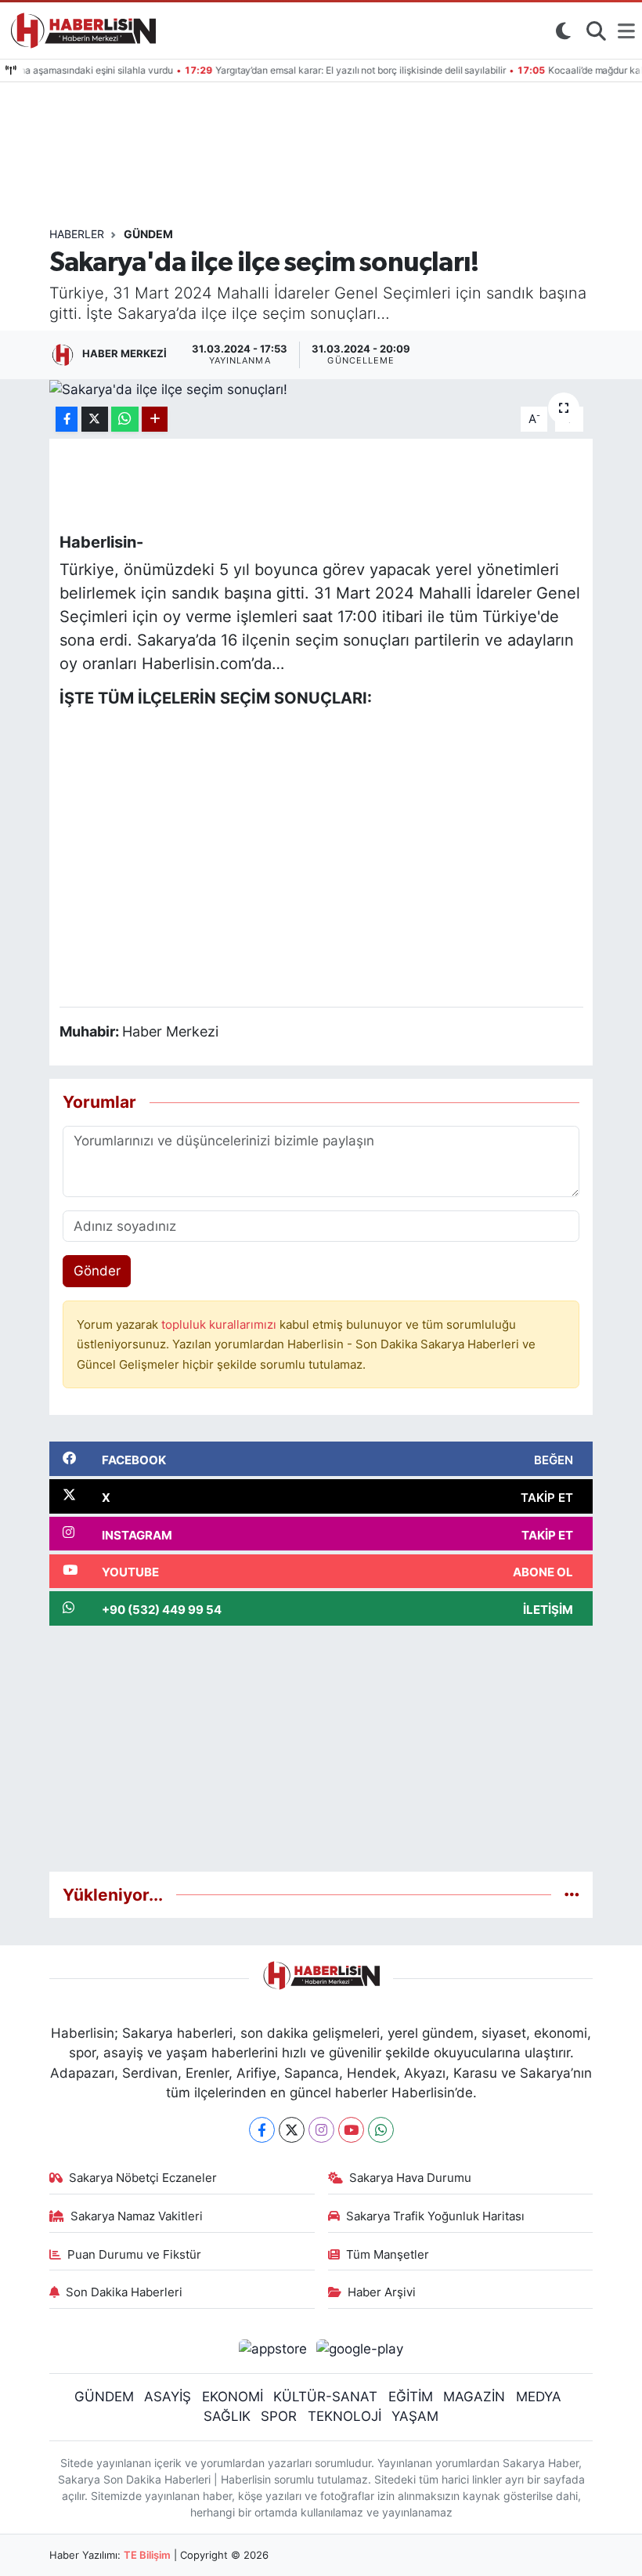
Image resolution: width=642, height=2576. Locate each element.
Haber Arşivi (382, 2292)
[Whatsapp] (381, 2130)
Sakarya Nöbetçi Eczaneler (143, 2178)
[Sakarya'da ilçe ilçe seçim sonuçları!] (321, 389)
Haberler (77, 234)
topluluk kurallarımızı (220, 1325)
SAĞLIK (227, 2416)
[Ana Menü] (626, 31)
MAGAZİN (474, 2397)
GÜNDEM (104, 2397)
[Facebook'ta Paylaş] (67, 420)
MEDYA (539, 2397)
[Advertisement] (321, 1749)
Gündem (148, 234)
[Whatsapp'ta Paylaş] (125, 420)
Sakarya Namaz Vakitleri (137, 2216)
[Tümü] (572, 1894)
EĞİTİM (411, 2397)
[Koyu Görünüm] (563, 31)
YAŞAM (415, 2416)
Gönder (97, 1271)
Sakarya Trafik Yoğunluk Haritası (435, 2216)
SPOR (279, 2416)
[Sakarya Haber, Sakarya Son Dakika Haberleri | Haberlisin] (80, 31)
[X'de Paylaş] (95, 420)
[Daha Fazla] (155, 420)
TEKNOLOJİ (344, 2416)
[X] (292, 2130)
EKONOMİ (233, 2397)
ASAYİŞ (168, 2397)
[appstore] (272, 2348)
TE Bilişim (147, 2555)
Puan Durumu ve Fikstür (134, 2255)
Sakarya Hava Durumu (410, 2178)
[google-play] (360, 2348)
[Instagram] (321, 2130)
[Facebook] (262, 2130)
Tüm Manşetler (388, 2255)
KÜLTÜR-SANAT (325, 2397)
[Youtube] (351, 2130)
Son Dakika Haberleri (124, 2292)
